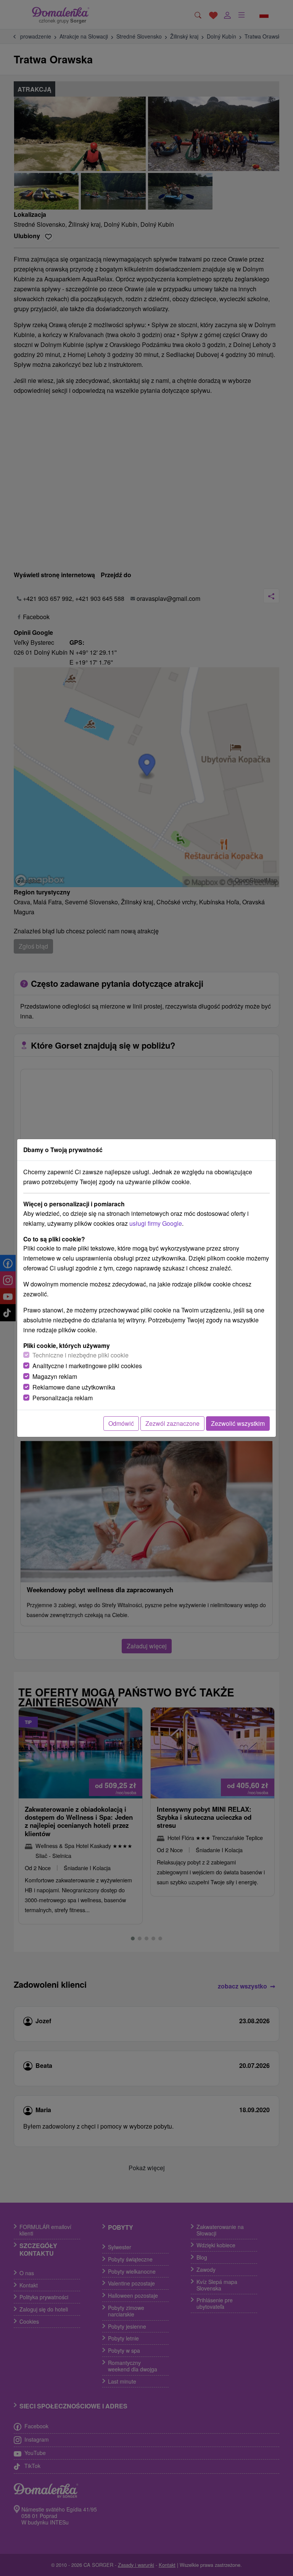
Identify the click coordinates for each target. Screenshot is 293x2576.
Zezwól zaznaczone (172, 1423)
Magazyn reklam (55, 1376)
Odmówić (121, 1423)
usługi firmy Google (156, 1223)
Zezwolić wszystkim (238, 1423)
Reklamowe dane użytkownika (74, 1387)
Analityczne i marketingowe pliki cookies (87, 1366)
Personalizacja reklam (63, 1398)
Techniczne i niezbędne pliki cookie (80, 1355)
